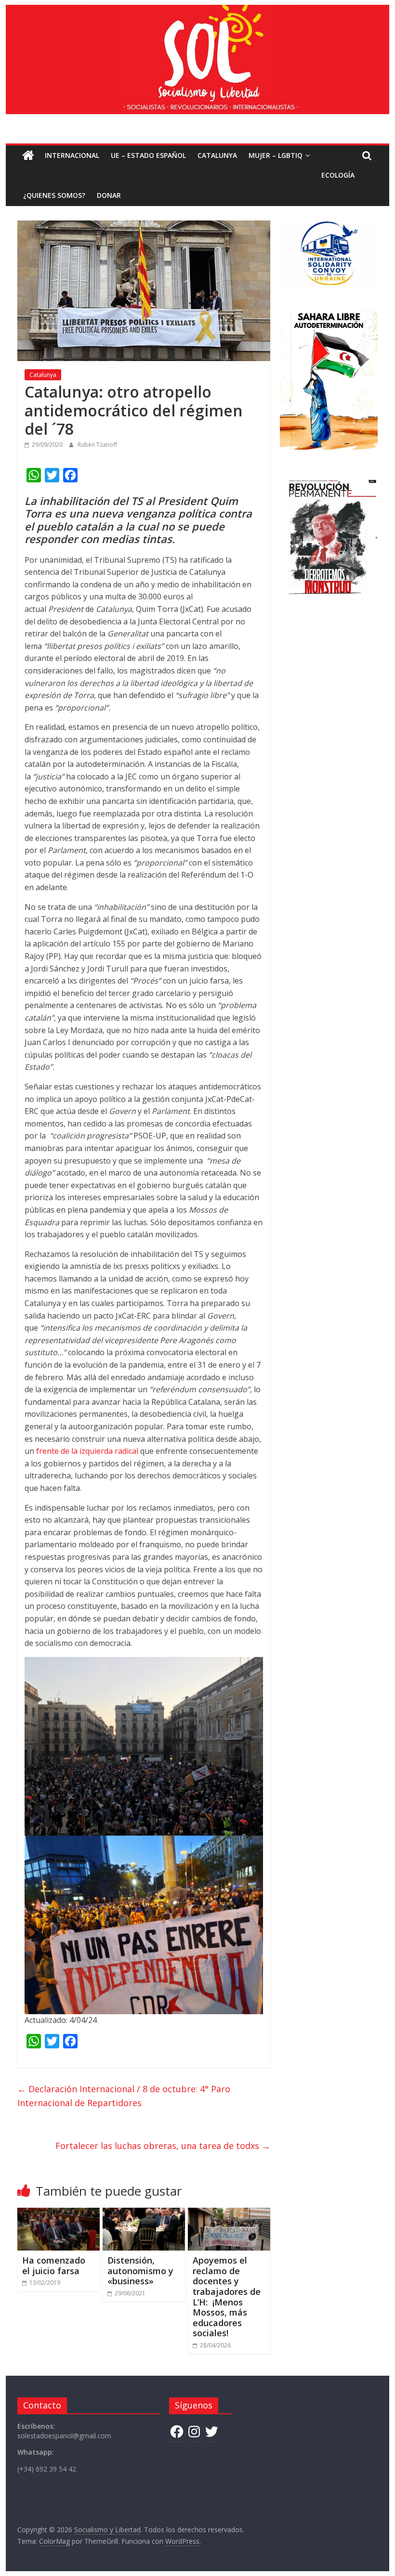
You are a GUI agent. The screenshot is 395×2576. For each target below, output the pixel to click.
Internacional (72, 155)
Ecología (338, 175)
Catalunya (217, 155)
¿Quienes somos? (54, 195)
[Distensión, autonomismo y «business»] (144, 2214)
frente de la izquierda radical (88, 1451)
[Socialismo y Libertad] (197, 11)
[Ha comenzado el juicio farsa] (59, 2214)
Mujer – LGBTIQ (276, 155)
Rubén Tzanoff (97, 445)
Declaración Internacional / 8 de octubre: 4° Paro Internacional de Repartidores (124, 2096)
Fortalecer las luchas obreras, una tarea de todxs (163, 2146)
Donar (109, 195)
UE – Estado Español (148, 155)
